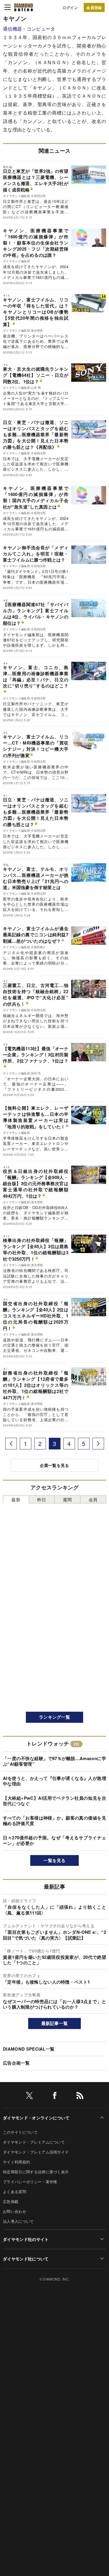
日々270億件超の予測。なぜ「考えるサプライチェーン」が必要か (54, 1840)
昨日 (42, 1499)
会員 (93, 1499)
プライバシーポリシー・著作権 (30, 2182)
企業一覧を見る (54, 1465)
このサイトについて (20, 2132)
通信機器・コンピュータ (29, 29)
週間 (67, 1499)
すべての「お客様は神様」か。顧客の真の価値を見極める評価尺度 (54, 1821)
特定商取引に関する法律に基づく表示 (36, 2172)
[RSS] (80, 2096)
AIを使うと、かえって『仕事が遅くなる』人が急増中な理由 (54, 1781)
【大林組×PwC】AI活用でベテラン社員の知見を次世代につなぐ (54, 1801)
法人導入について (18, 2221)
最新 (16, 1499)
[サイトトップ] (24, 7)
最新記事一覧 (55, 2023)
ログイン (70, 7)
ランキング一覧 (54, 1717)
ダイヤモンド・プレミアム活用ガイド (36, 2152)
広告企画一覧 (16, 2063)
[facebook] (55, 2096)
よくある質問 (15, 2191)
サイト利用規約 (16, 2162)
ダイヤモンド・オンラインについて (36, 2118)
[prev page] (11, 1444)
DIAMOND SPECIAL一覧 (29, 2049)
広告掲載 (11, 2201)
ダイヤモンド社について (26, 2259)
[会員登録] (94, 7)
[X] (29, 2096)
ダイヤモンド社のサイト (26, 2239)
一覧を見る (54, 1860)
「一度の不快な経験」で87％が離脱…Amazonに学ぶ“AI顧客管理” (54, 1761)
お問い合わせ (15, 2211)
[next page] (98, 1444)
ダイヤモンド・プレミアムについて (34, 2142)
